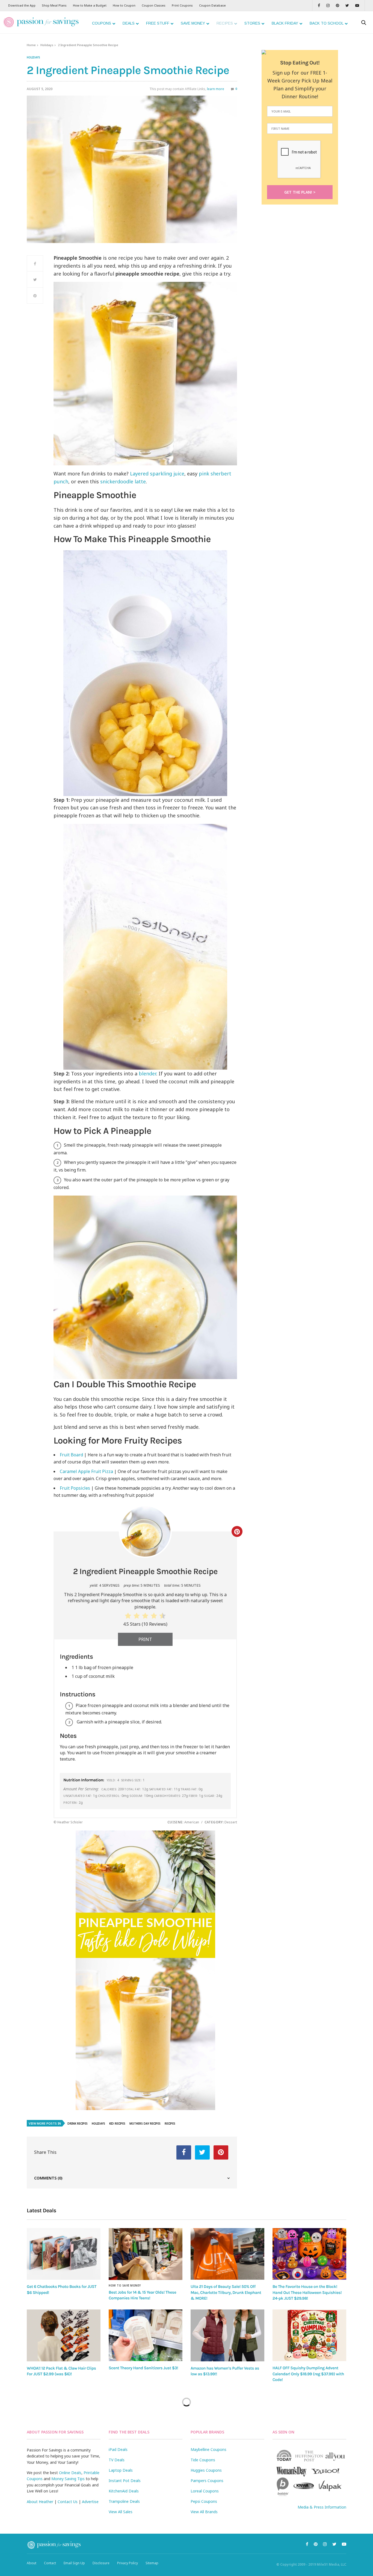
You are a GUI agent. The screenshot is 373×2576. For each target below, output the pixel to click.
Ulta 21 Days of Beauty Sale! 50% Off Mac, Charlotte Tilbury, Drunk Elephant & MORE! (226, 2292)
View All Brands (204, 2512)
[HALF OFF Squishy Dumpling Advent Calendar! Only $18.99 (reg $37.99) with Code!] (309, 2335)
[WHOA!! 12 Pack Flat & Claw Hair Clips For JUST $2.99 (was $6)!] (64, 2335)
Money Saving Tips (68, 2479)
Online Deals (70, 2473)
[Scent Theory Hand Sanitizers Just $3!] (146, 2335)
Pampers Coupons (207, 2481)
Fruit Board (71, 1455)
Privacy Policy (128, 2563)
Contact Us (68, 2502)
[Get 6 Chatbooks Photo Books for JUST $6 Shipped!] (64, 2254)
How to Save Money (125, 2285)
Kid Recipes (117, 2124)
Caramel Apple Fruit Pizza (86, 1471)
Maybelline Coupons (208, 2449)
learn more (216, 89)
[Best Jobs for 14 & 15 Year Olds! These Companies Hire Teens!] (146, 2254)
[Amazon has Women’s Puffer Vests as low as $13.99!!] (227, 2335)
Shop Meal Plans (54, 5)
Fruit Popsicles (75, 1488)
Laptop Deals (121, 2470)
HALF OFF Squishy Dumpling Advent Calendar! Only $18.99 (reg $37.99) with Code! (308, 2374)
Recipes (170, 2124)
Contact (50, 2563)
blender (147, 1073)
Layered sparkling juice (157, 474)
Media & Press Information (322, 2507)
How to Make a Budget (90, 5)
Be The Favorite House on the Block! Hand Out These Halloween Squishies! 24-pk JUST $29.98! (307, 2292)
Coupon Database (212, 5)
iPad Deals (118, 2449)
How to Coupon (124, 5)
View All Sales (121, 2512)
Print (145, 1639)
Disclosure (101, 2563)
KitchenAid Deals (124, 2491)
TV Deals (117, 2460)
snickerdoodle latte (122, 481)
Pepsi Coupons (204, 2501)
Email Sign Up (74, 2563)
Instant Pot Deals (125, 2481)
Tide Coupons (203, 2460)
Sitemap (152, 2563)
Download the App (22, 5)
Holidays (47, 45)
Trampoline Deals (124, 2501)
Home (31, 45)
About (32, 2563)
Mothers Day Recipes (145, 2124)
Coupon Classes (154, 5)
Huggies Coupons (206, 2470)
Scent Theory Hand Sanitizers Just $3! (143, 2368)
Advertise (90, 2502)
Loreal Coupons (205, 2491)
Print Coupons (182, 5)
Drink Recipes (78, 2124)
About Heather (40, 2502)
